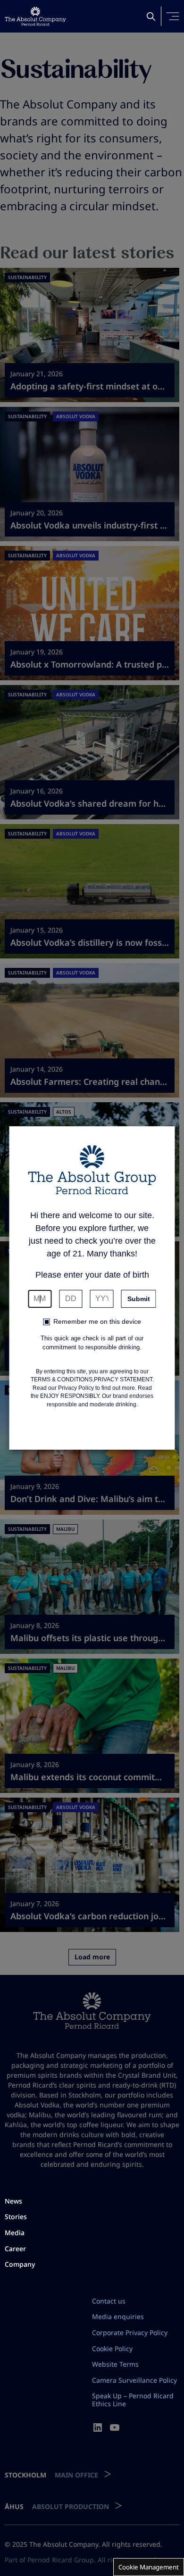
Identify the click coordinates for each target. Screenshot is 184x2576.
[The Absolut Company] (35, 16)
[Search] (151, 17)
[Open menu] (173, 16)
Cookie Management (149, 2567)
